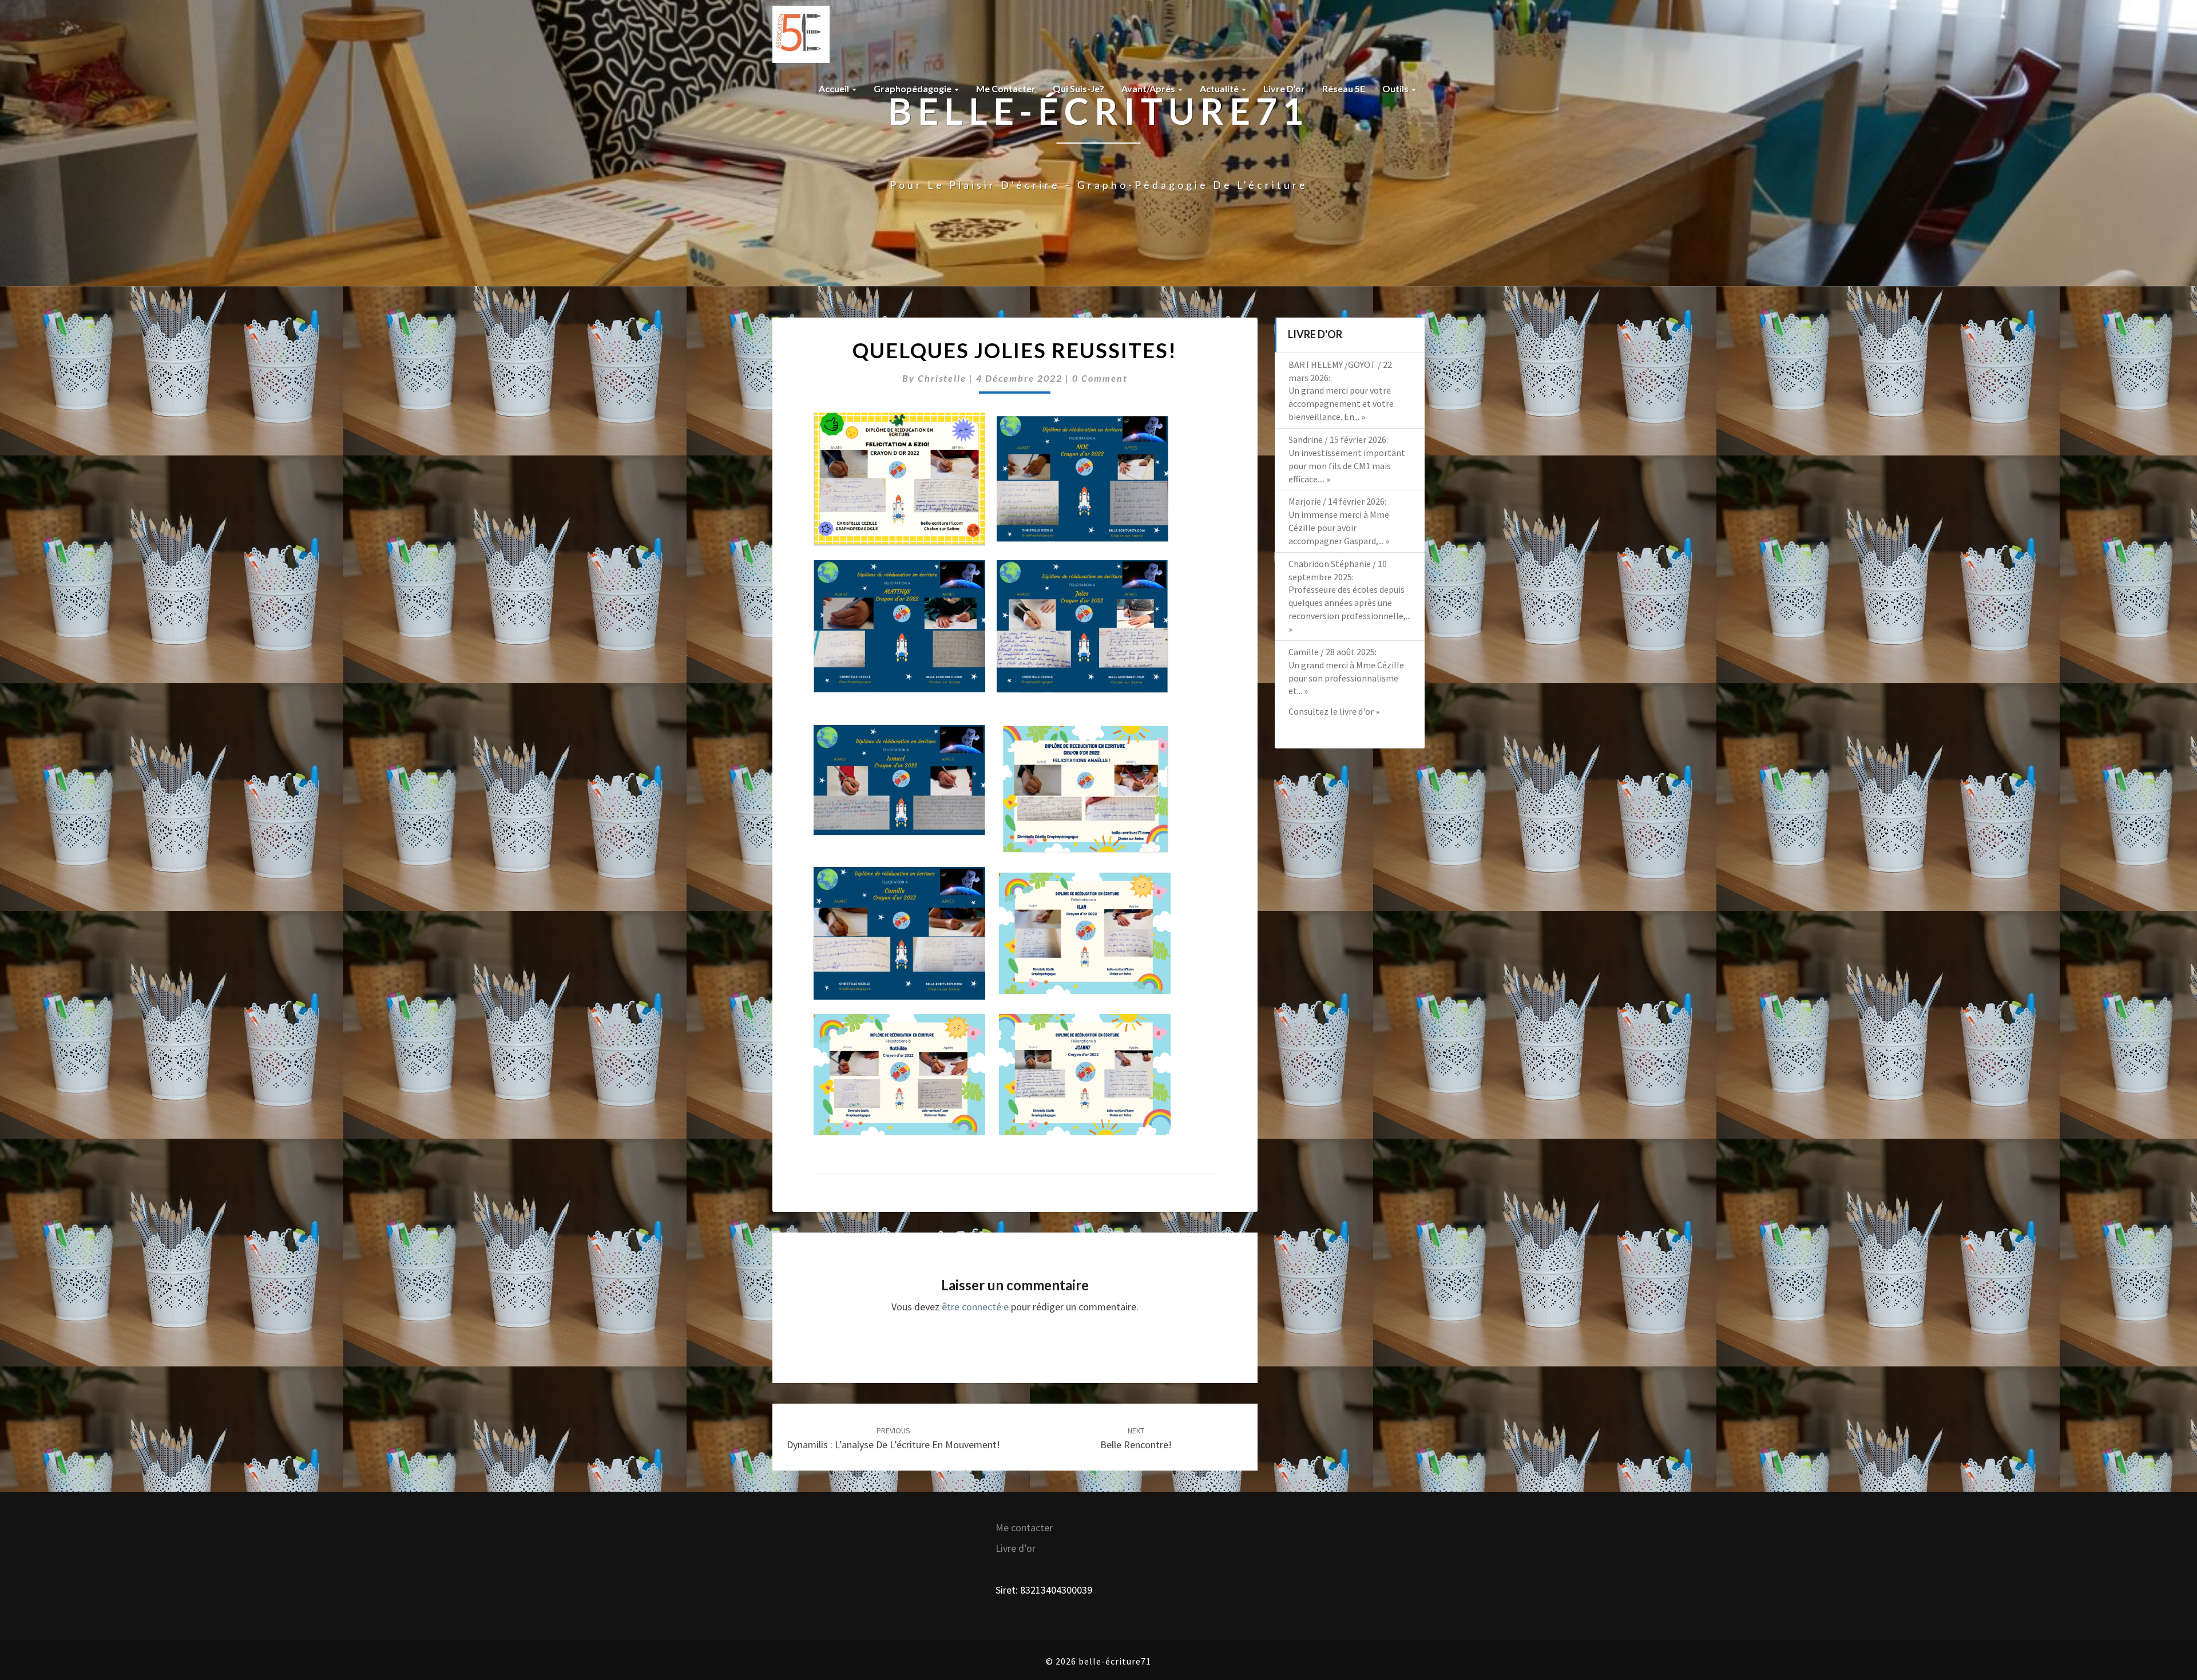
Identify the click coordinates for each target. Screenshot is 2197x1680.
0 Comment (1100, 378)
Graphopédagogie (913, 88)
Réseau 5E (1344, 88)
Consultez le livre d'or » (1334, 711)
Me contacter (1006, 88)
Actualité (1220, 88)
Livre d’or (1284, 88)
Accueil (835, 88)
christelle (942, 378)
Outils (1396, 88)
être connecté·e (975, 1307)
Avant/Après (1149, 88)
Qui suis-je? (1078, 88)
